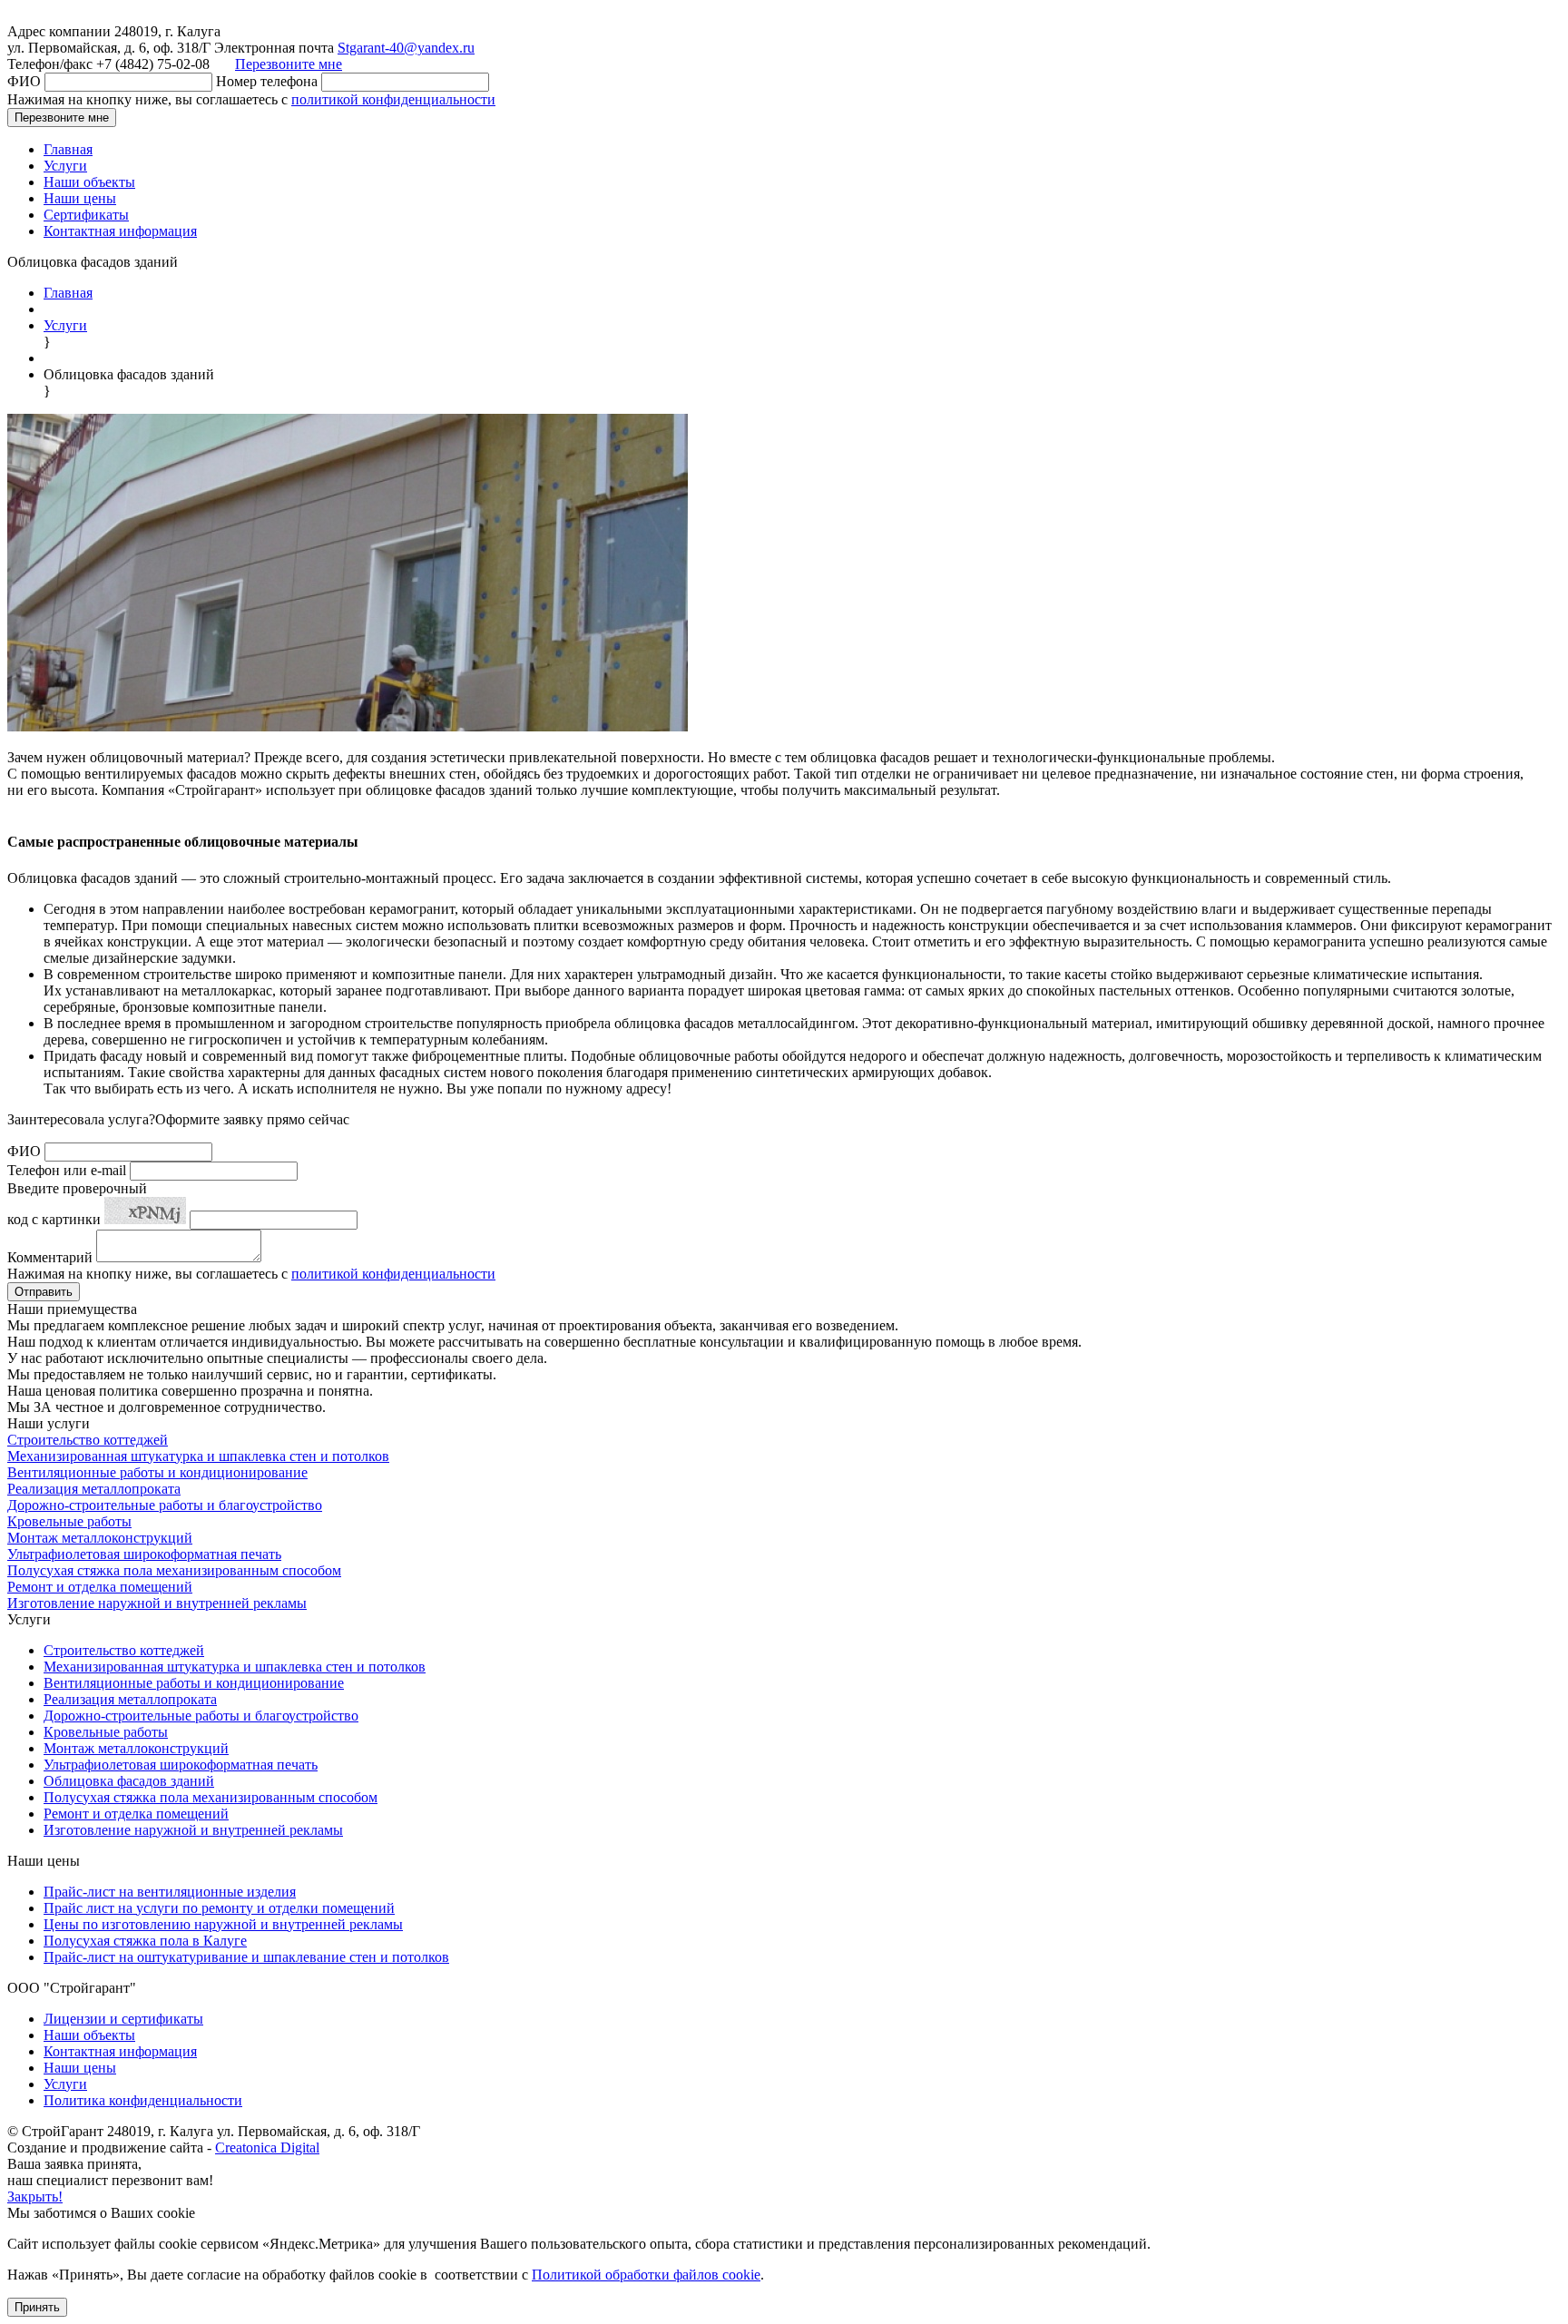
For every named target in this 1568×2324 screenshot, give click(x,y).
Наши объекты (89, 182)
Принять (37, 2307)
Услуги (65, 166)
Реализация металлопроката (94, 1489)
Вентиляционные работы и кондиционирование (157, 1472)
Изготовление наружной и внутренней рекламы (157, 1603)
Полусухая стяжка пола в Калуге (145, 1941)
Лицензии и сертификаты (123, 2019)
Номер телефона (267, 81)
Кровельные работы (69, 1521)
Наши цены (80, 198)
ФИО (24, 81)
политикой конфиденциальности (393, 99)
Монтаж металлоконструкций (100, 1538)
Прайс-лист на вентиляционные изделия (170, 1892)
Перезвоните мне (289, 64)
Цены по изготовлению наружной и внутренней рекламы (223, 1924)
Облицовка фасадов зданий (129, 1781)
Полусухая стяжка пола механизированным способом (174, 1570)
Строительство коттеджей (88, 1440)
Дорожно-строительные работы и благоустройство (165, 1505)
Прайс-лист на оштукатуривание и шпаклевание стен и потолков (246, 1957)
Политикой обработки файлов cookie (646, 2275)
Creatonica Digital (267, 2147)
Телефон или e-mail (67, 1170)
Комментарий (50, 1257)
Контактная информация (120, 231)
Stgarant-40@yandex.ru (406, 48)
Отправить (44, 1292)
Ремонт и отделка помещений (100, 1587)
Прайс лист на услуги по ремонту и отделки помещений (219, 1908)
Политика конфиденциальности (143, 2100)
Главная (68, 149)
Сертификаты (86, 215)
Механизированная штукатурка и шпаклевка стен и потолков (198, 1456)
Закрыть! (35, 2197)
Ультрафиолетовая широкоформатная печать (144, 1554)
